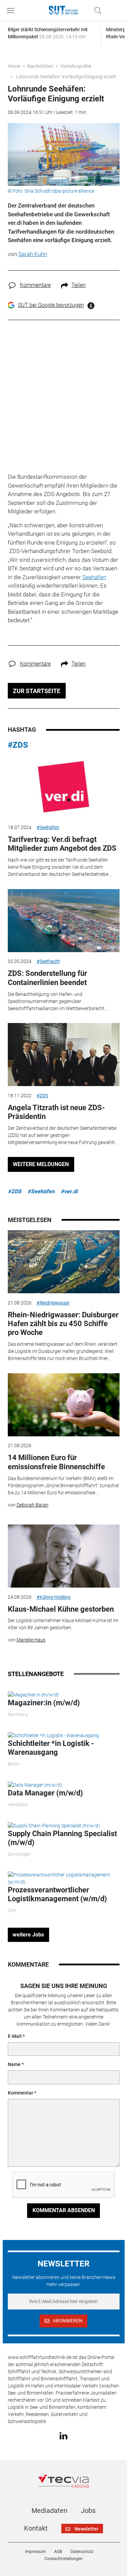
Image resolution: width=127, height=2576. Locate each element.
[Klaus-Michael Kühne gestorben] (64, 1556)
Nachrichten (40, 66)
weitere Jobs (28, 1935)
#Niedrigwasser (53, 1303)
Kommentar (20, 2093)
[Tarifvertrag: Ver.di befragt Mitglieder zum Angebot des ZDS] (64, 787)
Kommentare (35, 285)
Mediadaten (49, 2511)
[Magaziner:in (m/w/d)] (33, 1695)
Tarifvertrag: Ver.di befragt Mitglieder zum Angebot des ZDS (62, 844)
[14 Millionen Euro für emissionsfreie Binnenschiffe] (64, 1405)
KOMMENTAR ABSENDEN (64, 2210)
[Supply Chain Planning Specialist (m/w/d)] (54, 1825)
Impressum (35, 2552)
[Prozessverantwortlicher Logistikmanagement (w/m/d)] (64, 1878)
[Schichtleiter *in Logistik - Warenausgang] (53, 1735)
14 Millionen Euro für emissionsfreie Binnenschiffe (56, 1462)
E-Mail (15, 2036)
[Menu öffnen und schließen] (12, 11)
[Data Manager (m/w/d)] (35, 1785)
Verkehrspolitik (76, 66)
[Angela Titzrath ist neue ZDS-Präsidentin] (64, 1055)
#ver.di (69, 1191)
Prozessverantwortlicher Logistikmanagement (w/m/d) (57, 1894)
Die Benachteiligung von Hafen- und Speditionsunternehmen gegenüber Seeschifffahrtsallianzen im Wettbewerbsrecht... (58, 1001)
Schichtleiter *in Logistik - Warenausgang (51, 1748)
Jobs (88, 2511)
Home (14, 66)
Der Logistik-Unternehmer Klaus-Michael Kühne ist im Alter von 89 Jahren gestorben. (63, 1624)
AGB (58, 2552)
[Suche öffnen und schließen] (96, 11)
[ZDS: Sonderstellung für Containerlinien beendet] (64, 921)
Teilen (79, 285)
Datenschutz (82, 2552)
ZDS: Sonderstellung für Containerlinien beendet (47, 978)
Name (14, 2064)
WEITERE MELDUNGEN (41, 1164)
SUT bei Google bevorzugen (51, 305)
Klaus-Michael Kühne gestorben (61, 1609)
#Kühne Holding (54, 1597)
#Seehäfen (48, 827)
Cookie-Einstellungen (63, 2559)
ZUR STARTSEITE (37, 691)
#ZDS (18, 745)
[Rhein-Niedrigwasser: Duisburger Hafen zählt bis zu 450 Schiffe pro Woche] (64, 1262)
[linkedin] (63, 2435)
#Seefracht (48, 961)
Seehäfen (94, 577)
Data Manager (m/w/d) (45, 1793)
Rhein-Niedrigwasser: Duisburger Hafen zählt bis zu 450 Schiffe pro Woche (63, 1324)
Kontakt (36, 2528)
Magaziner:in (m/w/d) (44, 1703)
